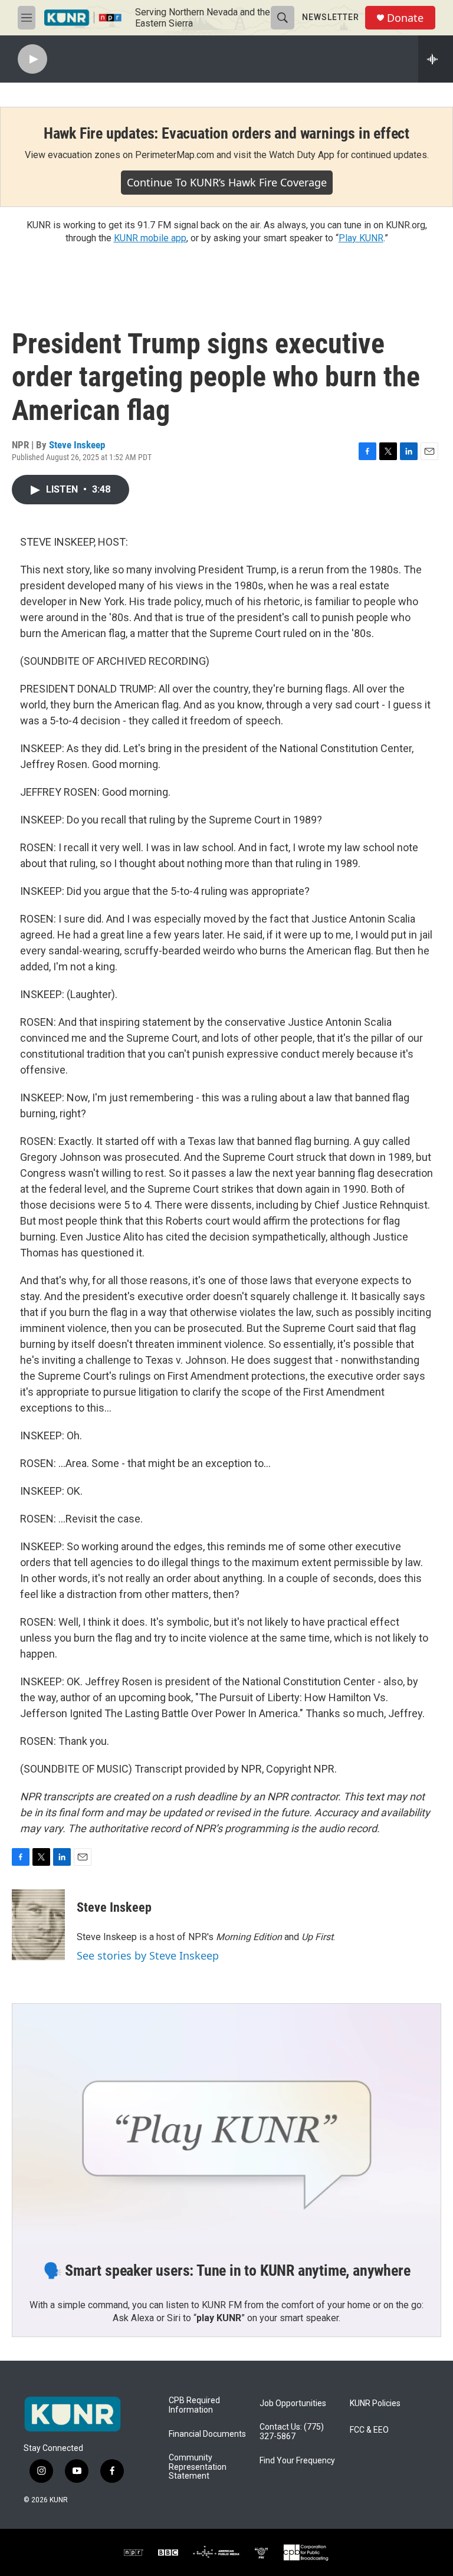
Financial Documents (207, 2434)
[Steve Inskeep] (38, 1925)
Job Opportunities (293, 2403)
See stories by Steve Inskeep (148, 1955)
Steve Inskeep (77, 445)
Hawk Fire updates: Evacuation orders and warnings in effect (226, 133)
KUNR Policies (375, 2403)
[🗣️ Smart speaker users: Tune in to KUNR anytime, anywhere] (226, 2124)
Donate (405, 18)
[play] (32, 59)
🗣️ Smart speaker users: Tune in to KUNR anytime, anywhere (227, 2270)
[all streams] (436, 59)
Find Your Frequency (297, 2461)
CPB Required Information (194, 2405)
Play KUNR (361, 238)
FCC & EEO (369, 2430)
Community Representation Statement (198, 2467)
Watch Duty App (302, 155)
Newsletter (331, 17)
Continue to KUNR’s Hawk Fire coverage (227, 182)
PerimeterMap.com (175, 155)
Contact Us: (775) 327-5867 (292, 2432)
